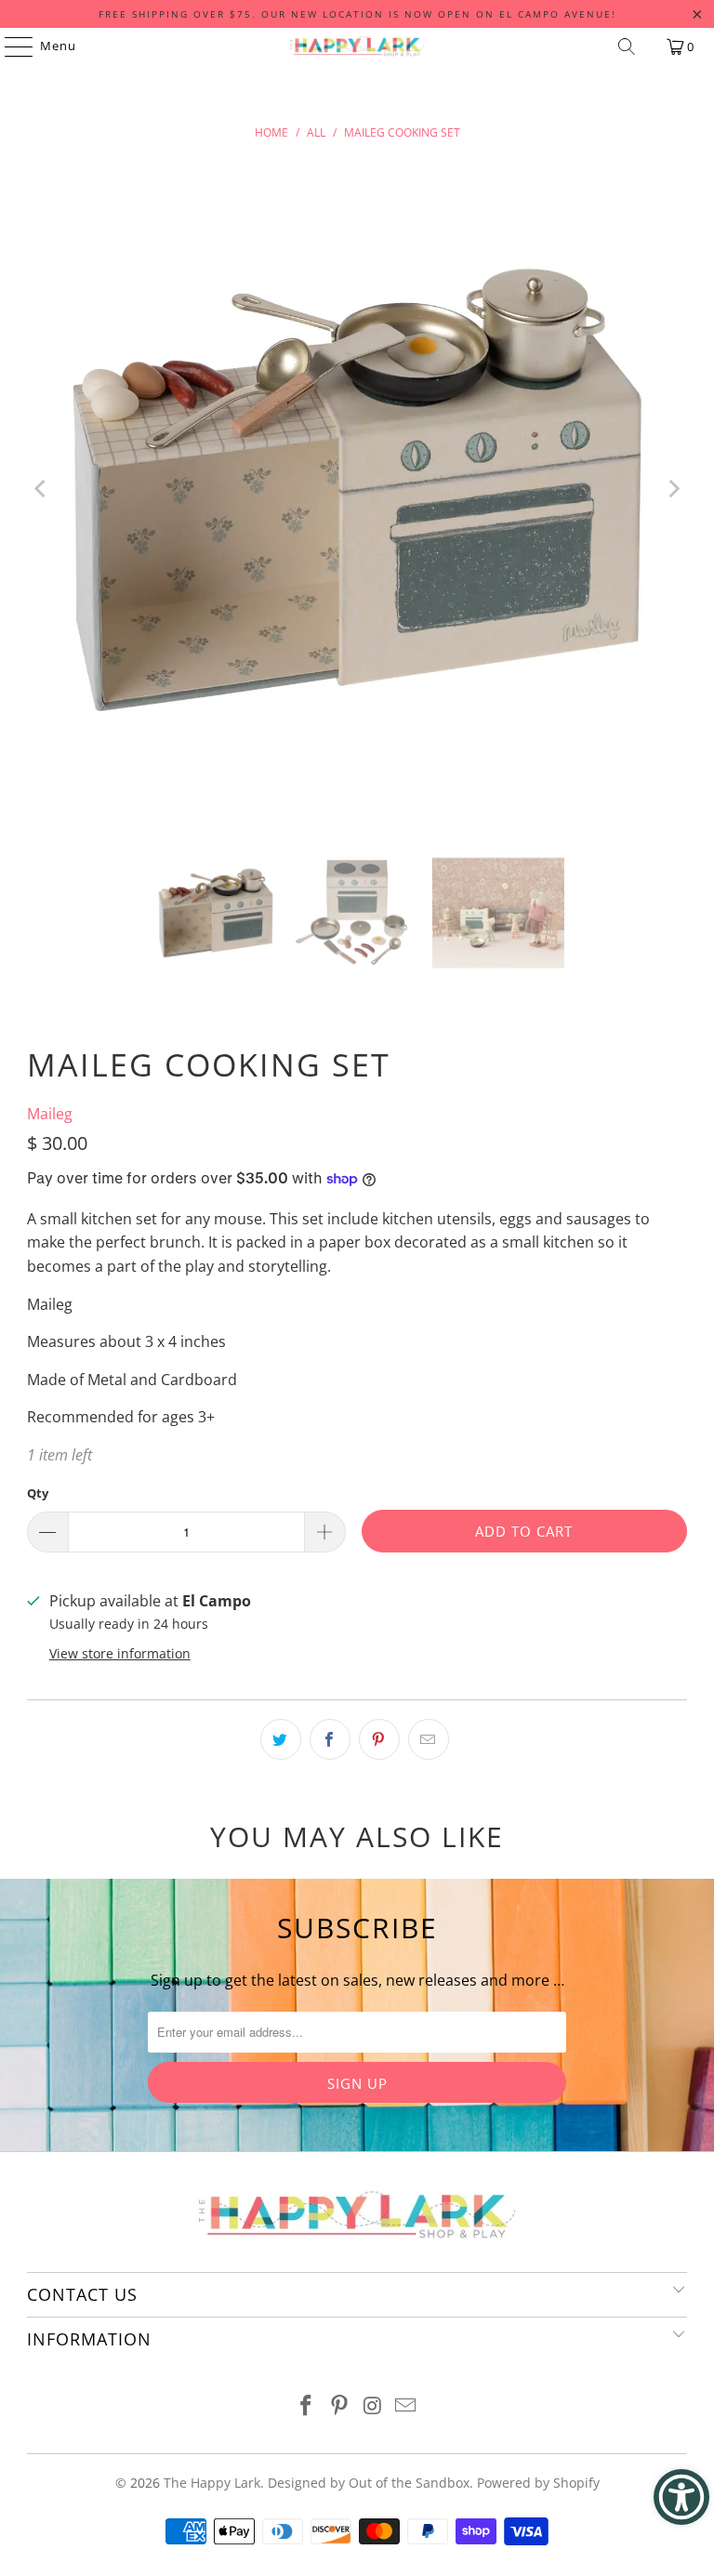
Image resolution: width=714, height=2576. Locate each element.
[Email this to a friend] (429, 1739)
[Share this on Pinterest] (379, 1739)
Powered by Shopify (538, 2483)
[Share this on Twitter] (281, 1739)
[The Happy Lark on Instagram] (373, 2406)
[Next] (673, 490)
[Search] (627, 46)
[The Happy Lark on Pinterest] (339, 2406)
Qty (38, 1493)
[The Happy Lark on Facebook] (307, 2406)
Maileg (50, 1114)
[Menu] (10, 46)
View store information (120, 1653)
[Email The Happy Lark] (406, 2406)
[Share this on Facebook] (330, 1739)
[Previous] (41, 490)
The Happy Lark (212, 2483)
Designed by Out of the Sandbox (369, 2483)
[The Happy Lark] (357, 46)
